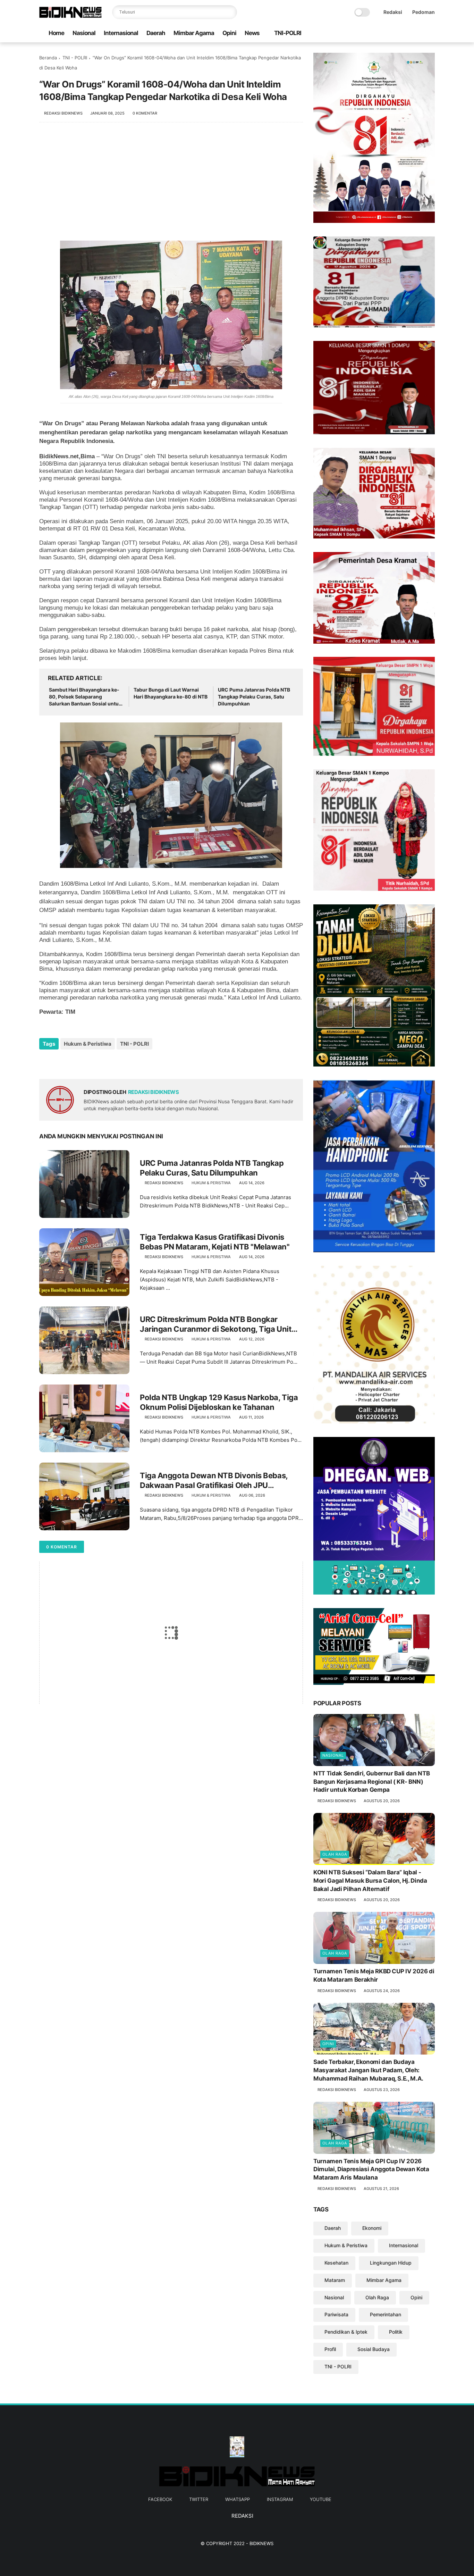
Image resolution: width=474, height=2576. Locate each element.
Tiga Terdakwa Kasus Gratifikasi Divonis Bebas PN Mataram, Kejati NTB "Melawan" (215, 1242)
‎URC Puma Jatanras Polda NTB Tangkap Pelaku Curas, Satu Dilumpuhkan (254, 696)
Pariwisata (336, 2314)
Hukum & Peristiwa (88, 1044)
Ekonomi (372, 2228)
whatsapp (238, 2499)
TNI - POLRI (75, 58)
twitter (199, 2499)
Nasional (84, 33)
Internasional (121, 33)
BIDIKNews (261, 2543)
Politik (396, 2332)
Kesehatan (336, 2263)
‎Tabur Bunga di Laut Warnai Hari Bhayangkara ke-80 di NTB (171, 693)
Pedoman (424, 12)
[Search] (230, 12)
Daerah (156, 33)
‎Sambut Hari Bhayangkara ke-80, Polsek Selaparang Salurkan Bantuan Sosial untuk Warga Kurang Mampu (85, 697)
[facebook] (387, 34)
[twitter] (398, 34)
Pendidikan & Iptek (346, 2332)
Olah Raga (335, 1854)
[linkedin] (101, 1063)
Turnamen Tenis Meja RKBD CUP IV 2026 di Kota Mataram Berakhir (374, 1975)
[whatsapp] (409, 34)
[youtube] (431, 34)
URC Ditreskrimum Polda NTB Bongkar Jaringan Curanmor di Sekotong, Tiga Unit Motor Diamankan (216, 1324)
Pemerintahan (386, 2314)
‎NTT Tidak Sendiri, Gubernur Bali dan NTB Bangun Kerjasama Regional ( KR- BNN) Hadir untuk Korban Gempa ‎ (371, 1782)
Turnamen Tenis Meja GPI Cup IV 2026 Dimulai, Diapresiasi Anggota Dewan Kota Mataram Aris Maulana (371, 2169)
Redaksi (393, 12)
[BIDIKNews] (70, 16)
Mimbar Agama (194, 33)
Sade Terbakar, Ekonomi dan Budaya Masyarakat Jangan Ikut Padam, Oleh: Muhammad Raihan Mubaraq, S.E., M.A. (368, 2070)
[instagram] (420, 34)
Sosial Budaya (374, 2349)
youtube (321, 2499)
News (252, 33)
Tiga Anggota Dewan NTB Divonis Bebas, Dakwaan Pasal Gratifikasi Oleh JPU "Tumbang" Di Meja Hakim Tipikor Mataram (217, 1481)
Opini (229, 33)
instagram (280, 2499)
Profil (330, 2349)
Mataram (335, 2280)
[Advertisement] (171, 185)
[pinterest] (87, 1063)
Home (56, 33)
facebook (160, 2499)
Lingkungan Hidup (391, 2263)
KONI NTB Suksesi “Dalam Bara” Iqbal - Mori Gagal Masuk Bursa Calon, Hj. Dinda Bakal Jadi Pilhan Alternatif (370, 1881)
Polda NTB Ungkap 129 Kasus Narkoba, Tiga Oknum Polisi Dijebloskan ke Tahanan (219, 1402)
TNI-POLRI (288, 33)
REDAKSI (242, 2516)
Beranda (48, 58)
